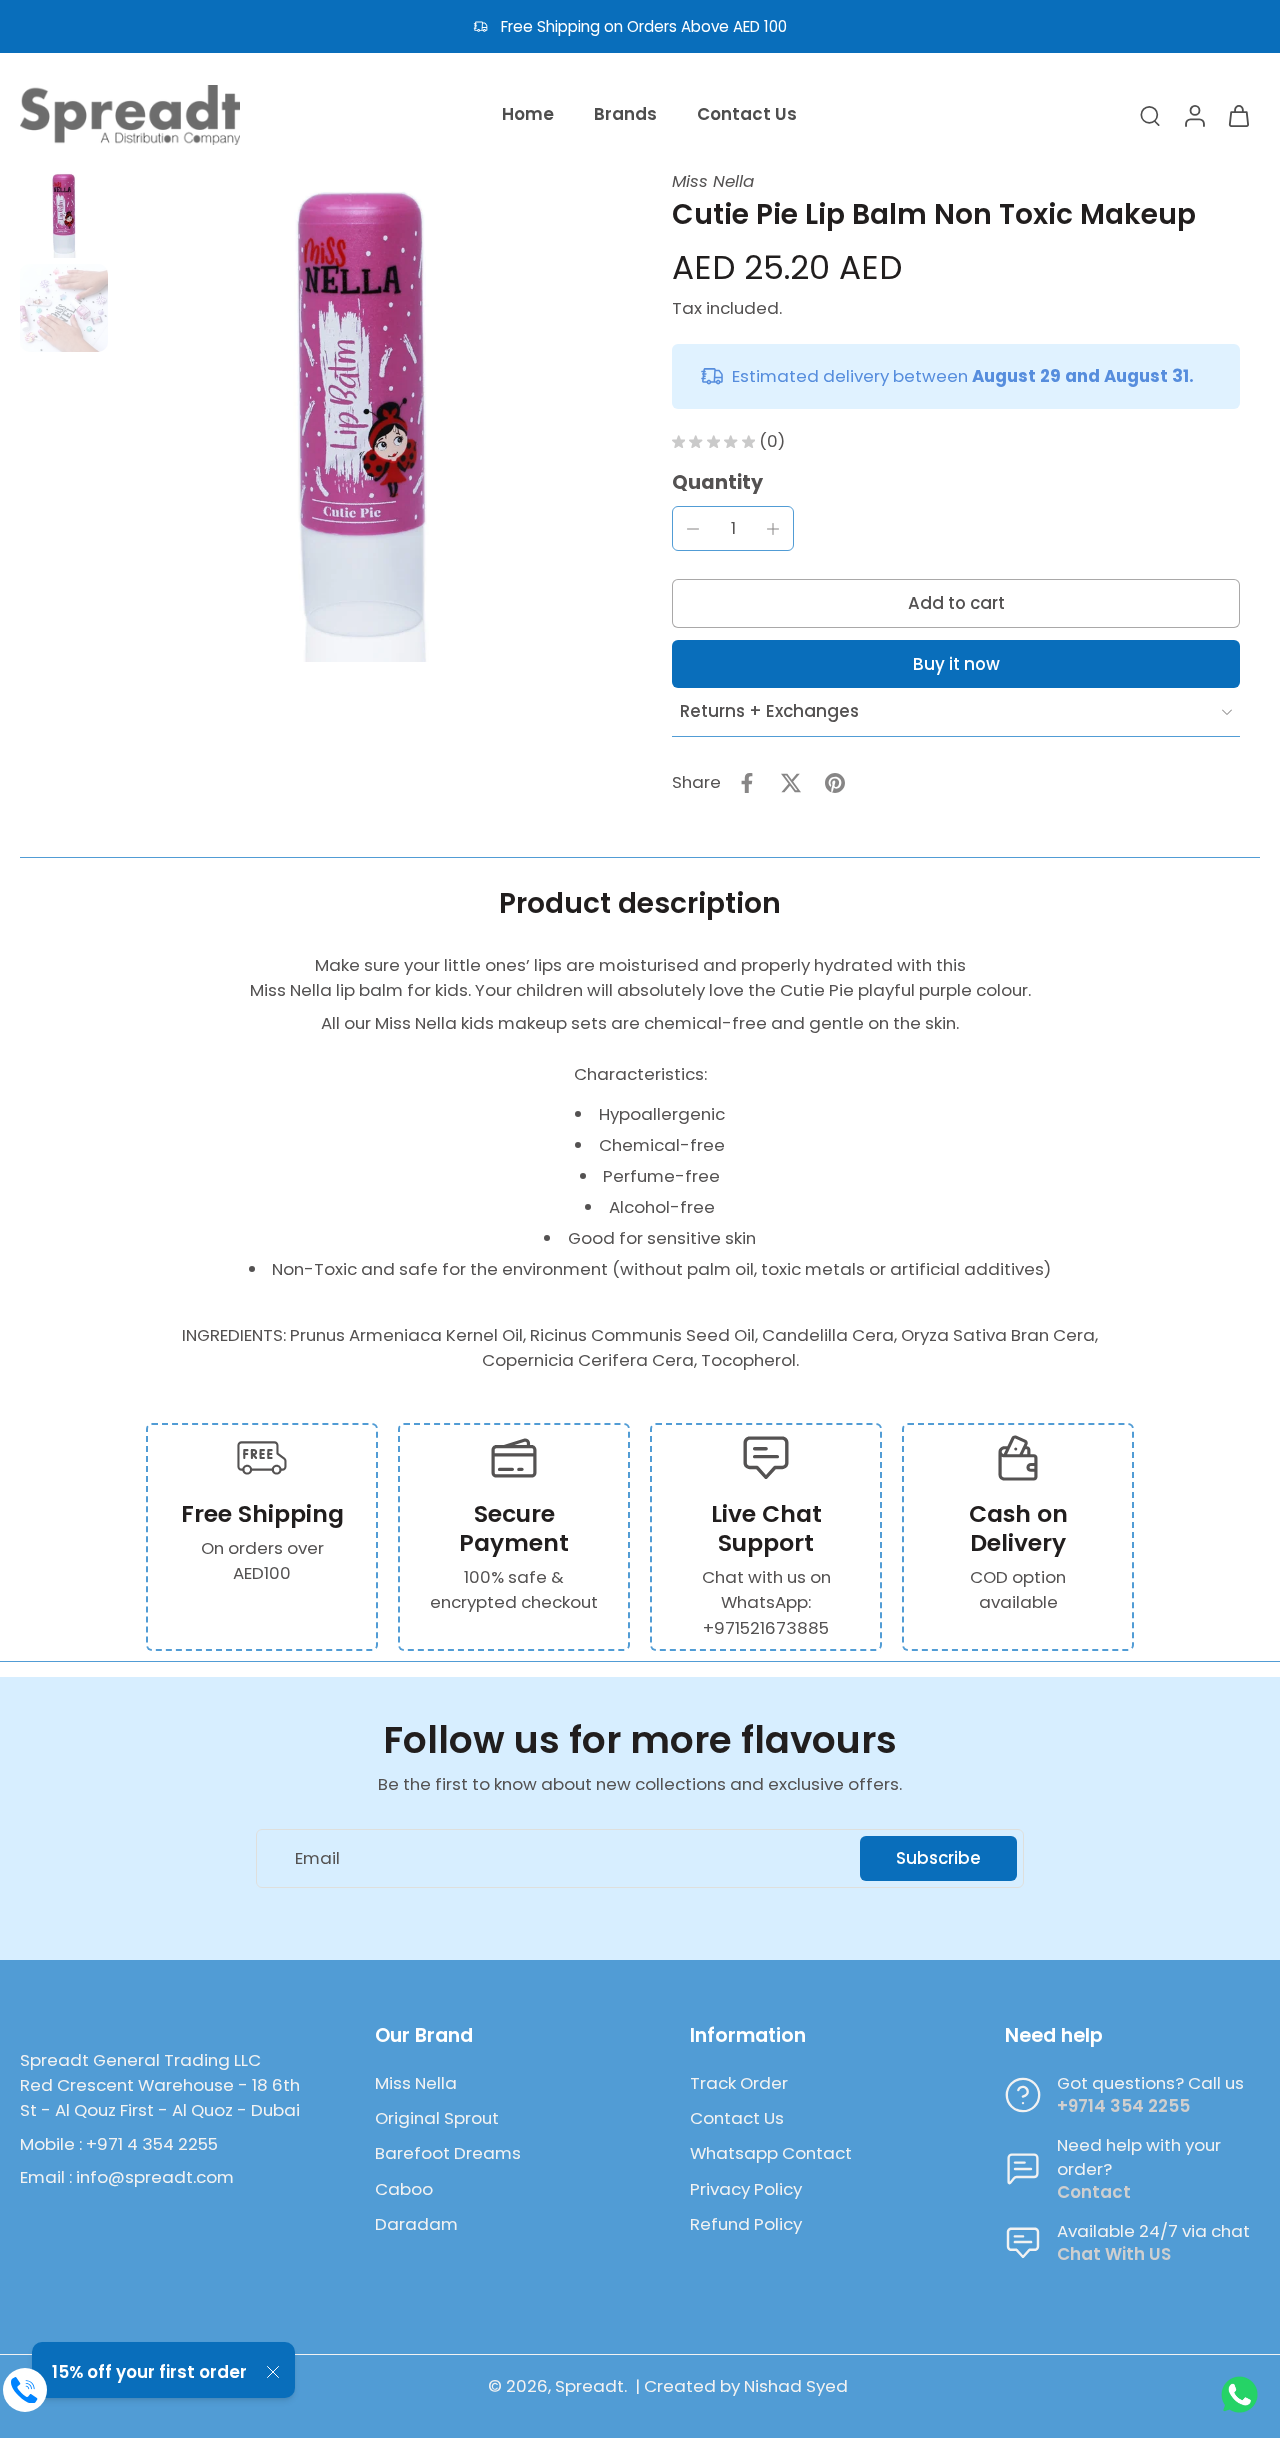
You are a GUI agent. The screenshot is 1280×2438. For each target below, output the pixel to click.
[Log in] (1194, 115)
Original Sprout (437, 2118)
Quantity (717, 482)
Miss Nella (713, 181)
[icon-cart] (1238, 115)
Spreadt (589, 2386)
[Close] (273, 2372)
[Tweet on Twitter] (791, 783)
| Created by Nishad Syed (741, 2386)
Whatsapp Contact (771, 2153)
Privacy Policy (746, 2189)
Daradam (416, 2224)
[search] (1150, 115)
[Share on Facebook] (747, 783)
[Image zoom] (362, 416)
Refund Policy (746, 2224)
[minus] (693, 529)
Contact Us (737, 2118)
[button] (956, 603)
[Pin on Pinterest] (835, 783)
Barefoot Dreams (448, 2153)
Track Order (739, 2083)
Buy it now (956, 664)
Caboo (404, 2189)
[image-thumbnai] (64, 214)
